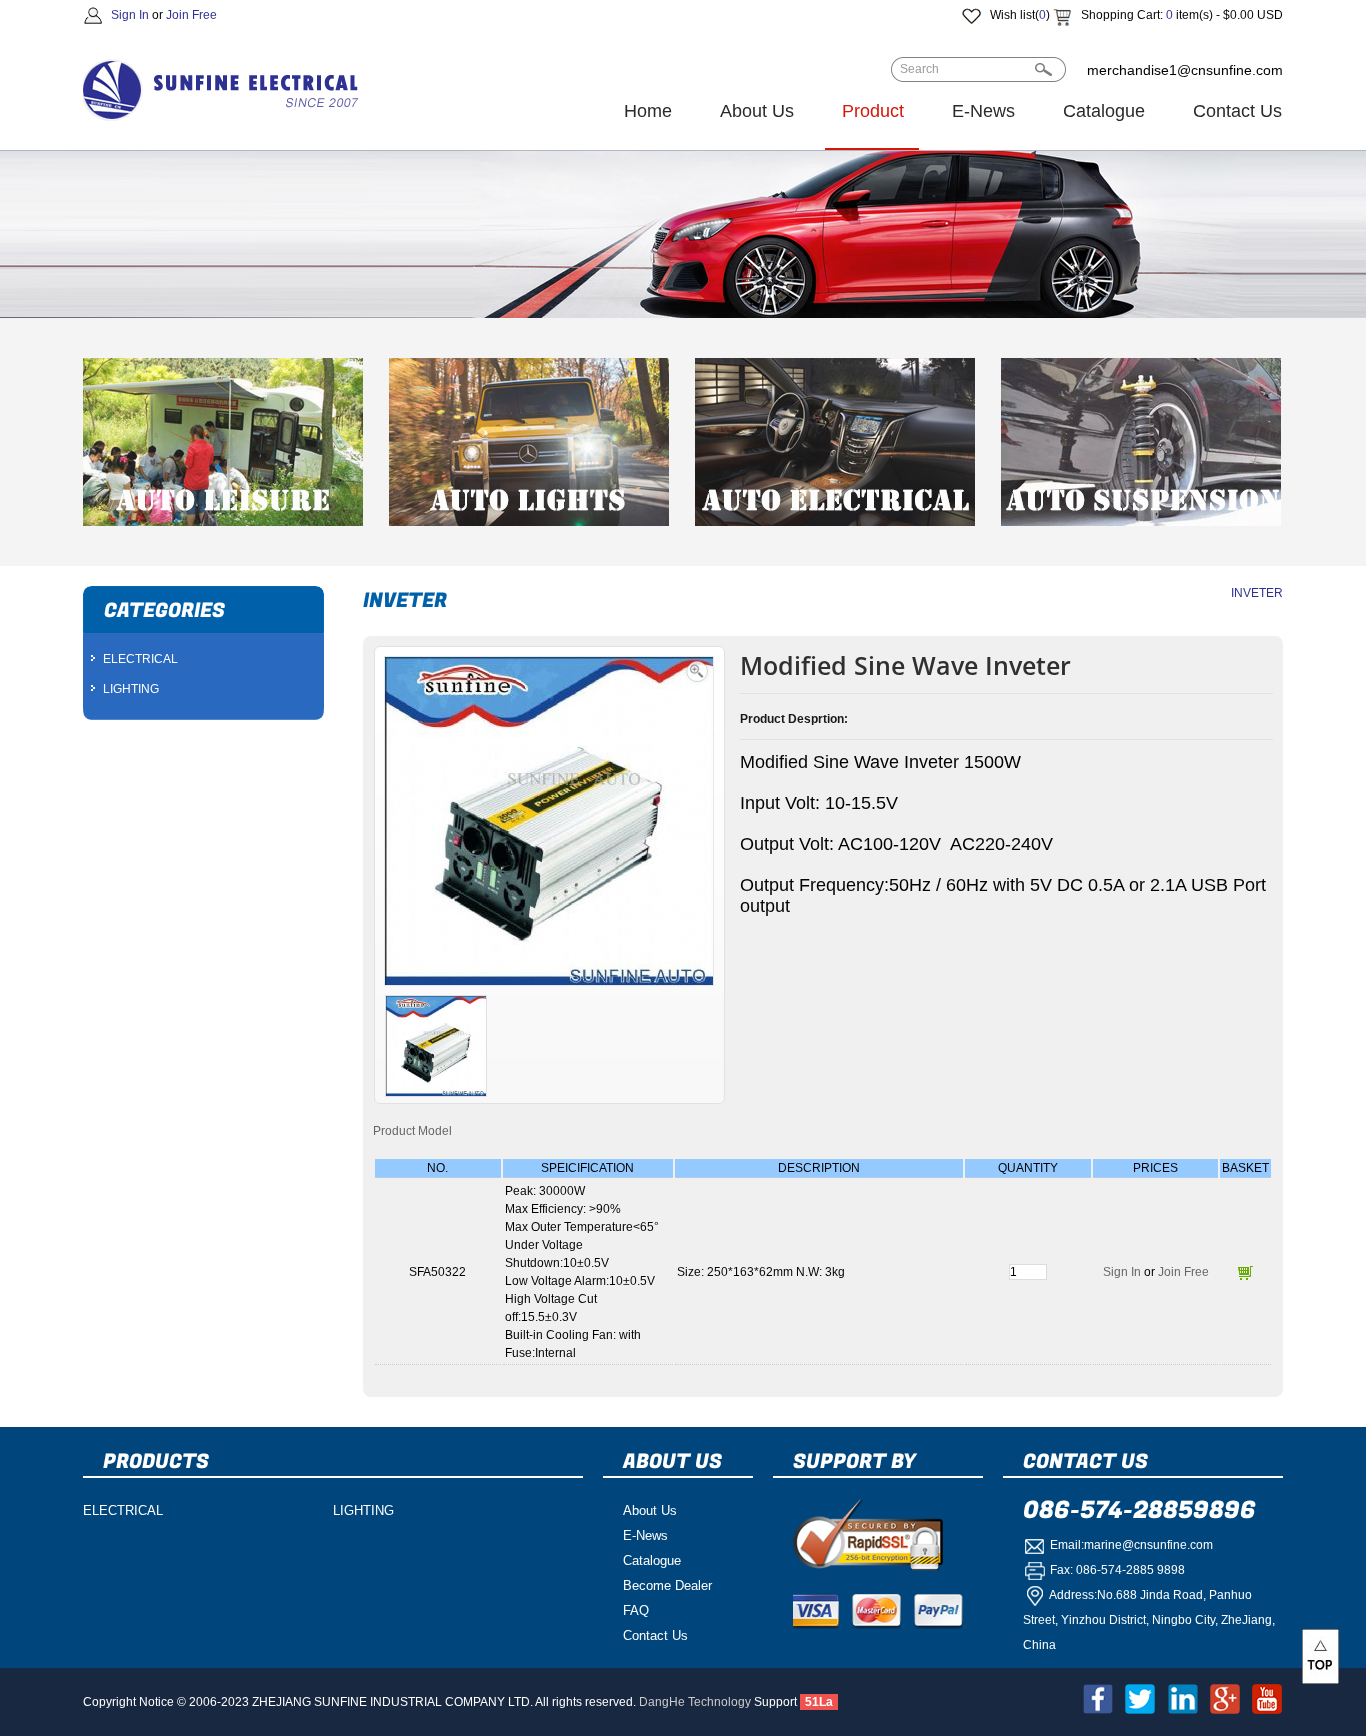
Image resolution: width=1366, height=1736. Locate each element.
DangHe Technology (695, 1702)
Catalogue (1104, 111)
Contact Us (1237, 111)
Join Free (191, 15)
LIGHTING (131, 689)
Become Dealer (667, 1585)
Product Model (412, 1131)
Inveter (1257, 593)
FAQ (636, 1610)
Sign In (130, 15)
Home (648, 111)
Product (873, 111)
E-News (983, 111)
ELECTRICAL (140, 659)
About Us (757, 111)
